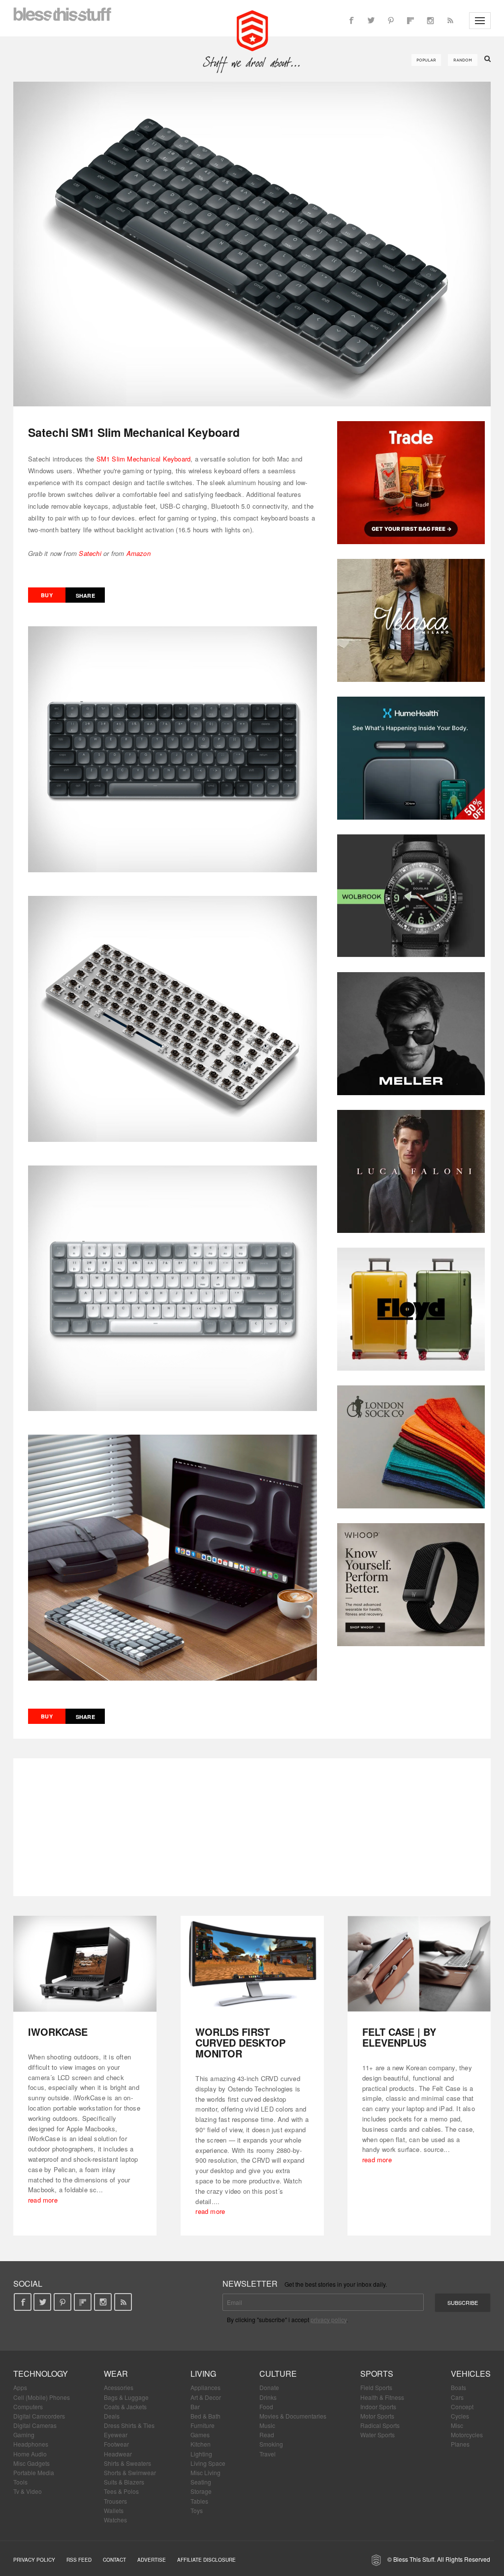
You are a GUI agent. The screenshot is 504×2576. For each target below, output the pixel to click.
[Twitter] (371, 21)
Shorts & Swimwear (130, 2472)
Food (266, 2407)
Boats (458, 2387)
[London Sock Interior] (411, 1447)
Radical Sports (380, 2425)
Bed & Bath (205, 2416)
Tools (20, 2482)
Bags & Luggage (126, 2397)
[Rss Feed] (450, 21)
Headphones (31, 2444)
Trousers (115, 2501)
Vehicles (471, 2374)
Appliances (205, 2387)
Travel (268, 2454)
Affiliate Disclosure (206, 2560)
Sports (377, 2374)
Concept (462, 2407)
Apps (20, 2387)
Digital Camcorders (39, 2416)
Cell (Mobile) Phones (42, 2397)
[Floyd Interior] (411, 1309)
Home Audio (30, 2454)
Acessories (119, 2387)
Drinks (268, 2397)
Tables (199, 2501)
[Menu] (480, 21)
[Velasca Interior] (411, 620)
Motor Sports (377, 2416)
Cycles (460, 2416)
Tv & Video (28, 2491)
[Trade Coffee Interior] (411, 483)
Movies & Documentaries (293, 2416)
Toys (197, 2510)
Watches (115, 2520)
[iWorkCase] (85, 1964)
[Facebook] (351, 21)
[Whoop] (411, 1585)
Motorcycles (467, 2435)
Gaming (24, 2435)
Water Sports (378, 2435)
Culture (278, 2374)
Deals (112, 2416)
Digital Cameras (35, 2425)
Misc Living (205, 2472)
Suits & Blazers (124, 2482)
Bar (195, 2407)
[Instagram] (430, 21)
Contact (114, 2560)
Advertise (152, 2560)
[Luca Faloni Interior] (411, 1171)
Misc (457, 2425)
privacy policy (329, 2319)
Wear (116, 2374)
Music (267, 2425)
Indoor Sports (378, 2407)
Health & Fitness (382, 2397)
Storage (201, 2491)
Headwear (118, 2454)
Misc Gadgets (31, 2463)
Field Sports (376, 2387)
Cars (457, 2397)
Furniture (203, 2425)
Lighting (201, 2454)
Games (200, 2435)
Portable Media (34, 2472)
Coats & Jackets (125, 2407)
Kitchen (201, 2444)
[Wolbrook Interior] (411, 896)
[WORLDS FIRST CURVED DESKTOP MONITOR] (252, 1964)
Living (203, 2374)
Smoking (271, 2444)
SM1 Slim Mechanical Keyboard (144, 459)
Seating (201, 2482)
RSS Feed (79, 2560)
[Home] (252, 30)
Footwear (116, 2444)
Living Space (208, 2463)
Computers (28, 2407)
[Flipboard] (410, 21)
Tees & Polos (121, 2491)
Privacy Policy (34, 2560)
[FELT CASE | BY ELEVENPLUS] (419, 1964)
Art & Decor (206, 2397)
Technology (41, 2374)
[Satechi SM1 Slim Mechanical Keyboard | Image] (252, 244)
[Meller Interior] (411, 1034)
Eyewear (116, 2435)
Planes (460, 2444)
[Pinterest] (391, 21)
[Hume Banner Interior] (411, 758)
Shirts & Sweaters (127, 2463)
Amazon (139, 553)
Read (267, 2435)
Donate (269, 2387)
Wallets (114, 2510)
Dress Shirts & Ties (129, 2425)
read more (43, 2200)
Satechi (90, 553)
